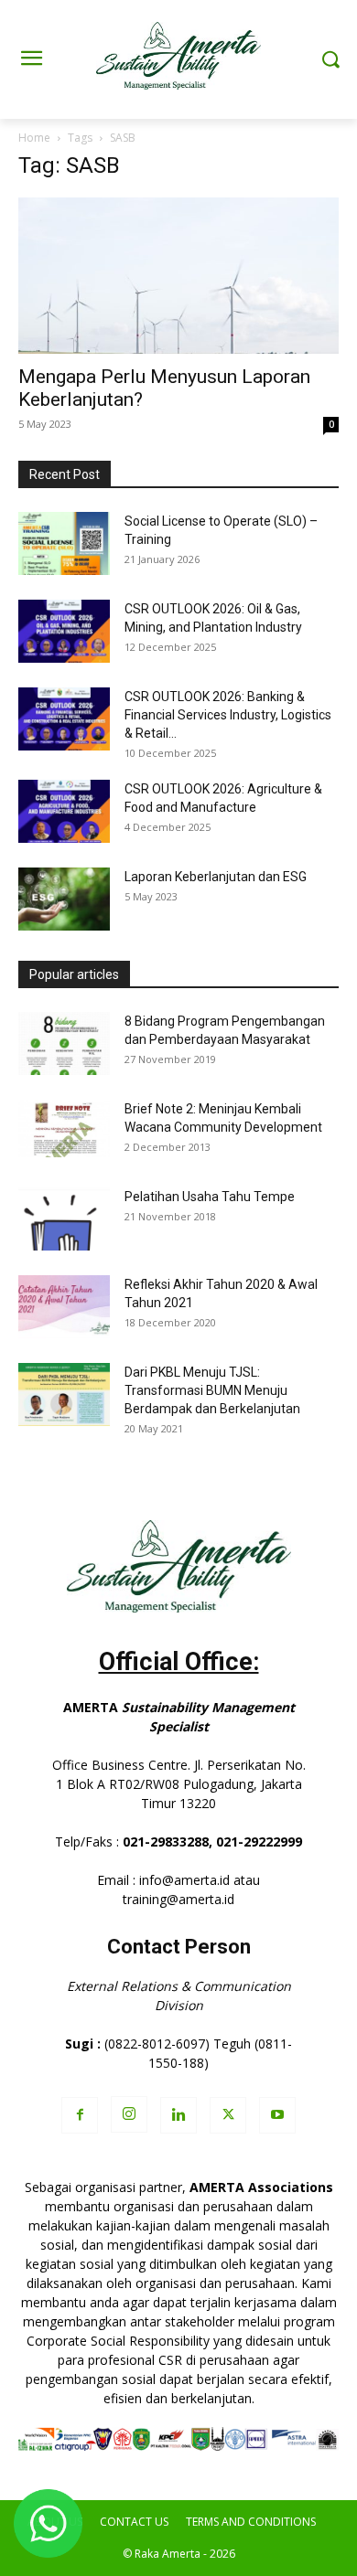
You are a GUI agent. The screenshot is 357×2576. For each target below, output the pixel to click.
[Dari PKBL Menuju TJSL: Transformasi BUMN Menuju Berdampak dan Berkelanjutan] (64, 1394)
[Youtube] (277, 2115)
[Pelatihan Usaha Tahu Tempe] (64, 1219)
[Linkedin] (178, 2115)
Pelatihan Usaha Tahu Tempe (210, 1197)
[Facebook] (80, 2115)
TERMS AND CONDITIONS (251, 2522)
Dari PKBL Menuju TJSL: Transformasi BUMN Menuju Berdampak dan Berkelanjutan (212, 1390)
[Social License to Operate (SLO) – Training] (64, 543)
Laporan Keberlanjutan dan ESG (216, 877)
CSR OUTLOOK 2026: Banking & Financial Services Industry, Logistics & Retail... (228, 715)
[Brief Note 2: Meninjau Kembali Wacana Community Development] (64, 1128)
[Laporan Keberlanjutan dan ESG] (64, 899)
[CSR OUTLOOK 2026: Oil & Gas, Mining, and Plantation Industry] (64, 631)
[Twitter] (228, 2115)
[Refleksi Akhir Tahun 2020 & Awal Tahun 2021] (64, 1307)
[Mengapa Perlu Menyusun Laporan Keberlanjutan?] (178, 276)
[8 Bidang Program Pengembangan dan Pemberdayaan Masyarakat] (64, 1043)
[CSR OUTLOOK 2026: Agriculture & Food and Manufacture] (64, 811)
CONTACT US (134, 2522)
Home (34, 138)
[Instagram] (129, 2114)
